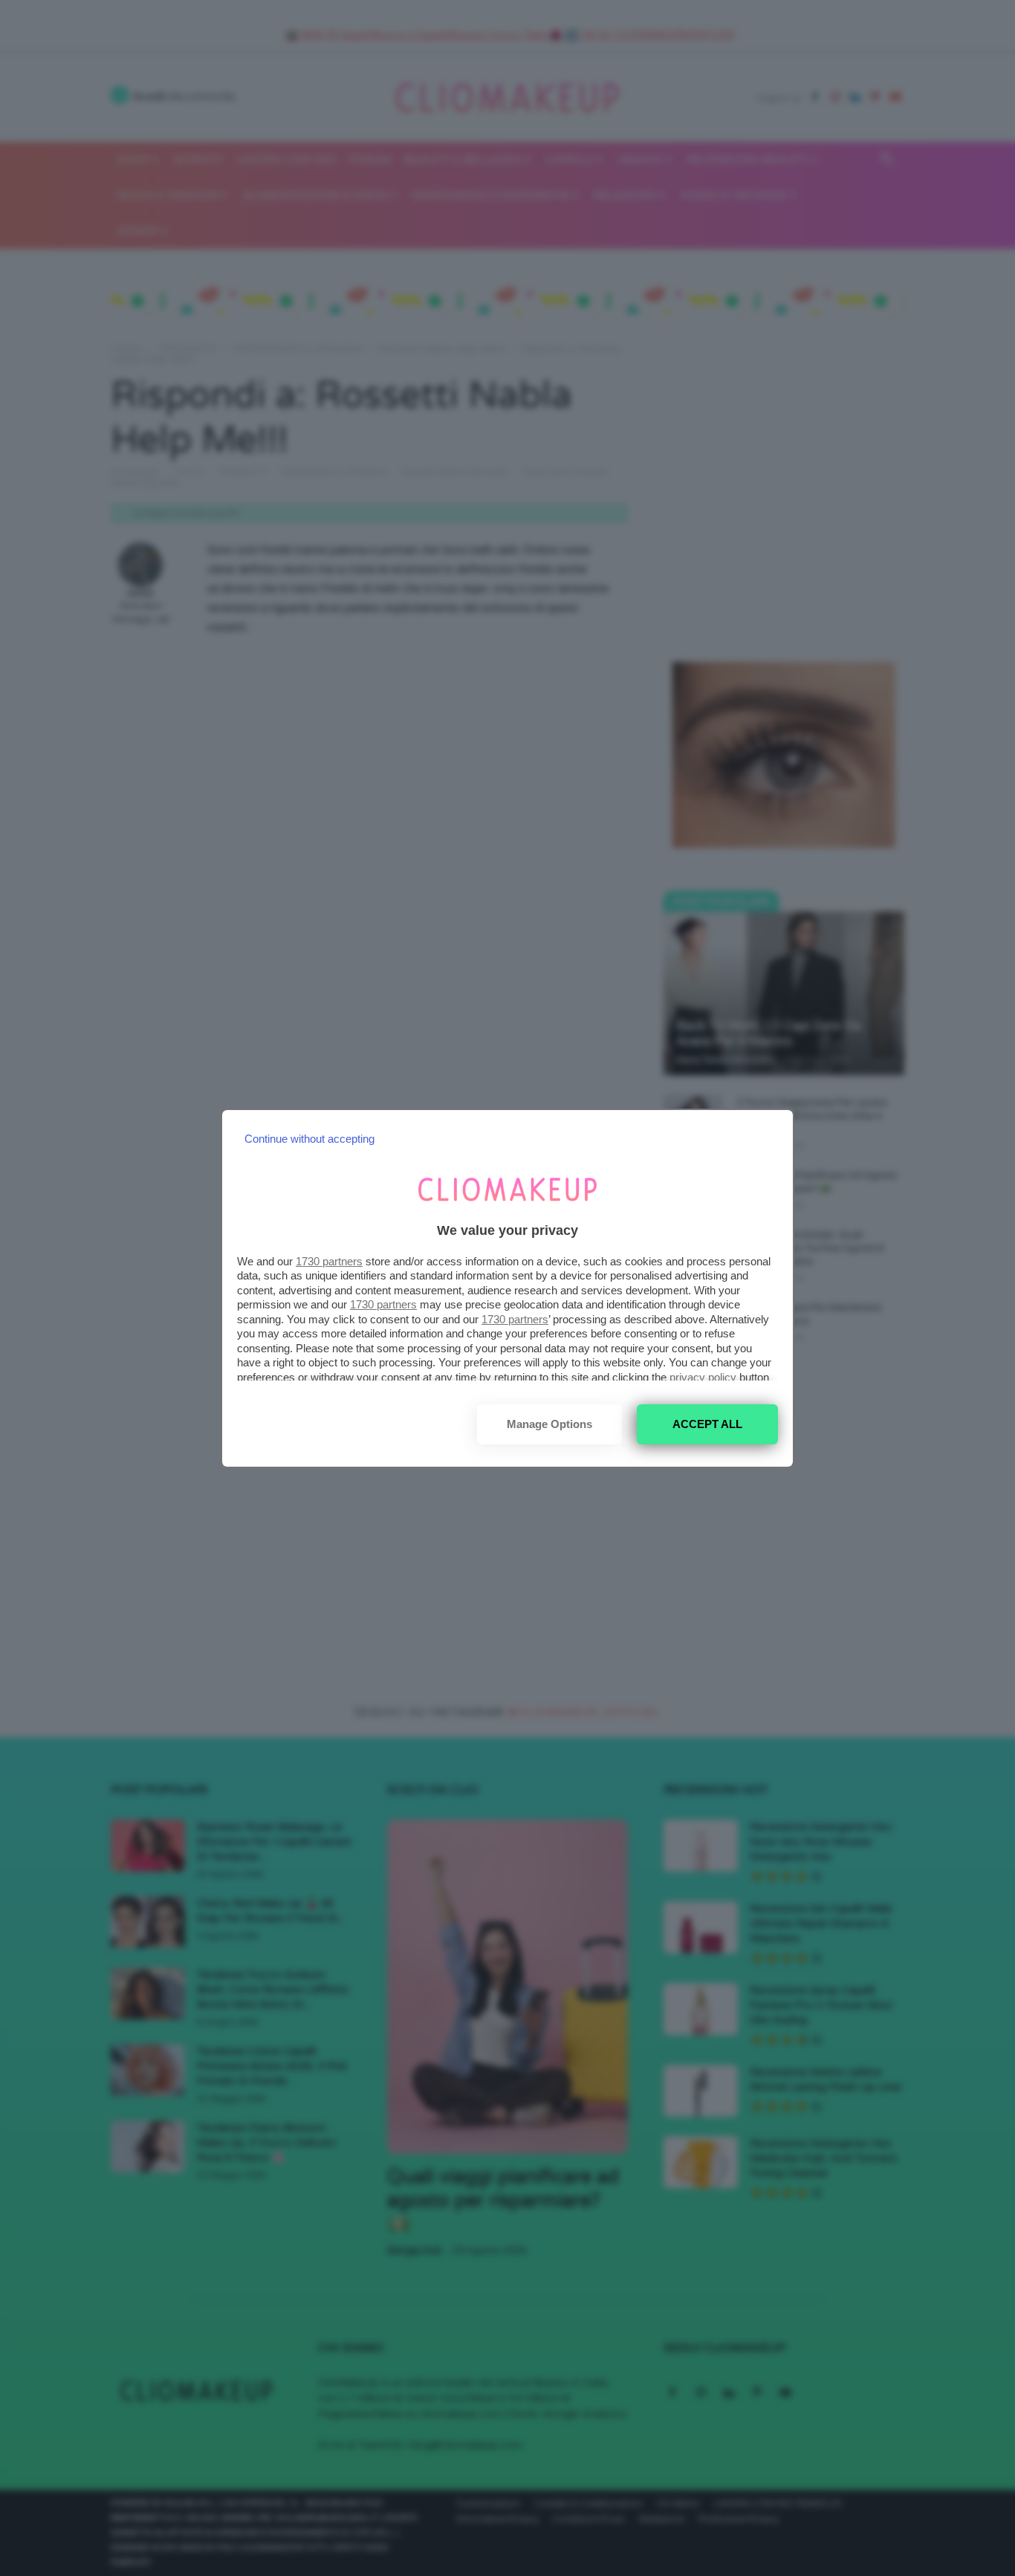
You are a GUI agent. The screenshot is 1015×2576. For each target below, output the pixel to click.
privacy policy (703, 1377)
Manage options (549, 1424)
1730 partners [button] (329, 1261)
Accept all (707, 1424)
